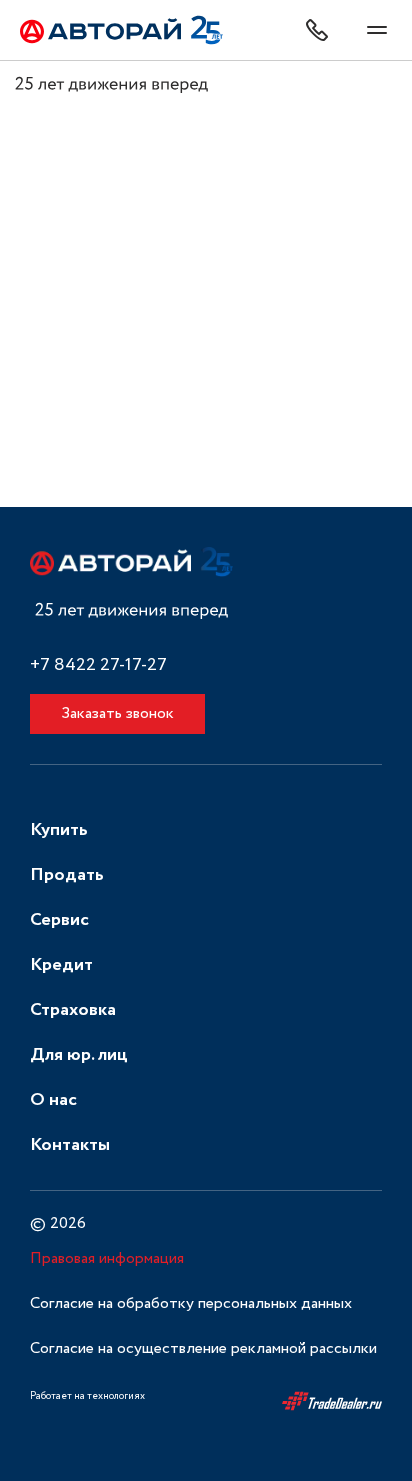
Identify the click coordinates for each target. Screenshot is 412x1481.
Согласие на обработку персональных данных (191, 1303)
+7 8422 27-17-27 (98, 665)
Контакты (70, 1145)
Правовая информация (107, 1258)
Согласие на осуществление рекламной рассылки (203, 1348)
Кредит (61, 965)
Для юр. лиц (79, 1055)
